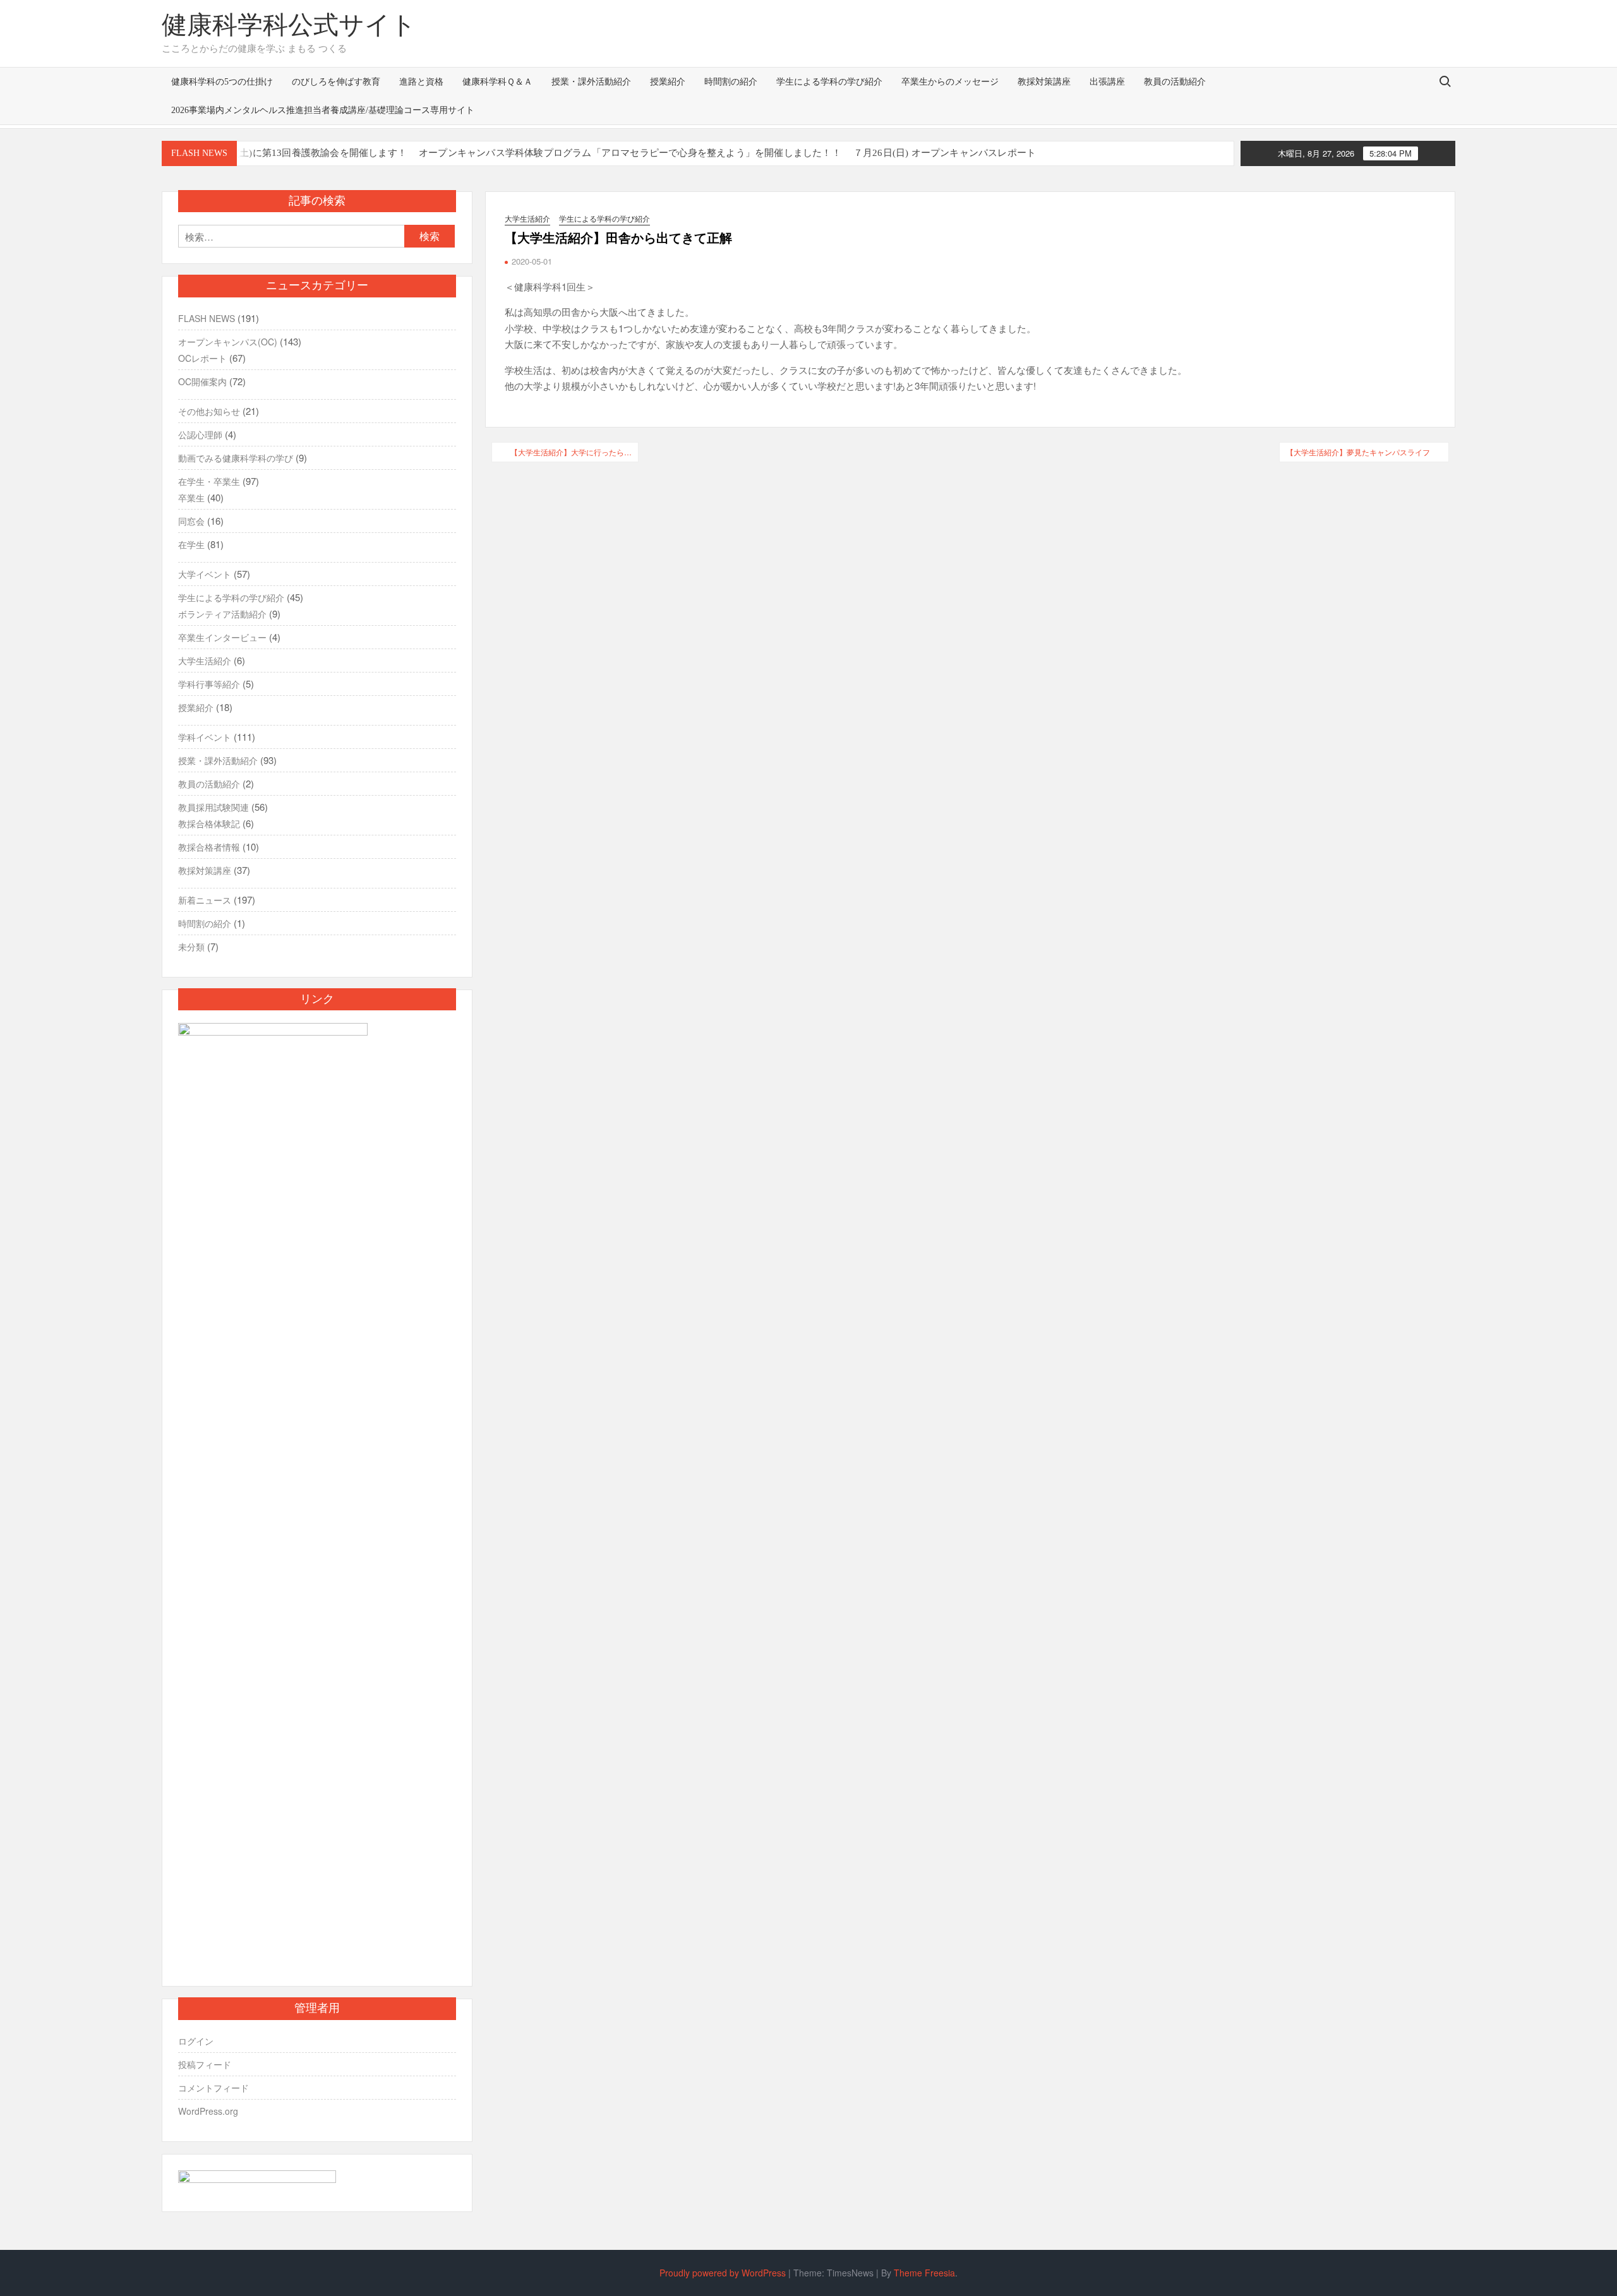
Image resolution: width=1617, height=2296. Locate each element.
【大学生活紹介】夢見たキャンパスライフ (1358, 452)
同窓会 (191, 521)
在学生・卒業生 (209, 481)
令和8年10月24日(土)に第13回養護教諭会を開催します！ (285, 153)
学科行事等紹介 (209, 684)
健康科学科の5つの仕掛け (222, 82)
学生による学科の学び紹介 (829, 82)
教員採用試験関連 (213, 807)
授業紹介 (668, 82)
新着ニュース (205, 900)
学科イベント (205, 737)
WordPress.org (208, 2111)
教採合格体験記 (209, 823)
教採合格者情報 (209, 847)
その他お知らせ (209, 411)
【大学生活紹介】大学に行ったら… (571, 452)
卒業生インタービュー (222, 637)
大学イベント (205, 574)
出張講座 (1107, 82)
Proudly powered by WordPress (723, 2273)
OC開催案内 (202, 381)
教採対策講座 (1044, 82)
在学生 (191, 544)
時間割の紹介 (731, 82)
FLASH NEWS (207, 318)
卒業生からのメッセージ (950, 82)
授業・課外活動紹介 (591, 82)
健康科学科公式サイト (289, 25)
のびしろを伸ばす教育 (336, 82)
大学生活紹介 (527, 218)
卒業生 (191, 498)
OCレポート (202, 358)
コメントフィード (213, 2088)
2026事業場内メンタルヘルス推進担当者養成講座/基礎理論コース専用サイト (323, 110)
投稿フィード (205, 2064)
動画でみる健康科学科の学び (236, 458)
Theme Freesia (924, 2273)
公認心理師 (200, 434)
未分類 (191, 947)
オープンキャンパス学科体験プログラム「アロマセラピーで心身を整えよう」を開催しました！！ (630, 153)
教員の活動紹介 (1175, 82)
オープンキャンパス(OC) (228, 342)
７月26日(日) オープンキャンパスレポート (945, 153)
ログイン (196, 2041)
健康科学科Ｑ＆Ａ (497, 82)
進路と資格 (421, 82)
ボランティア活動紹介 (222, 614)
